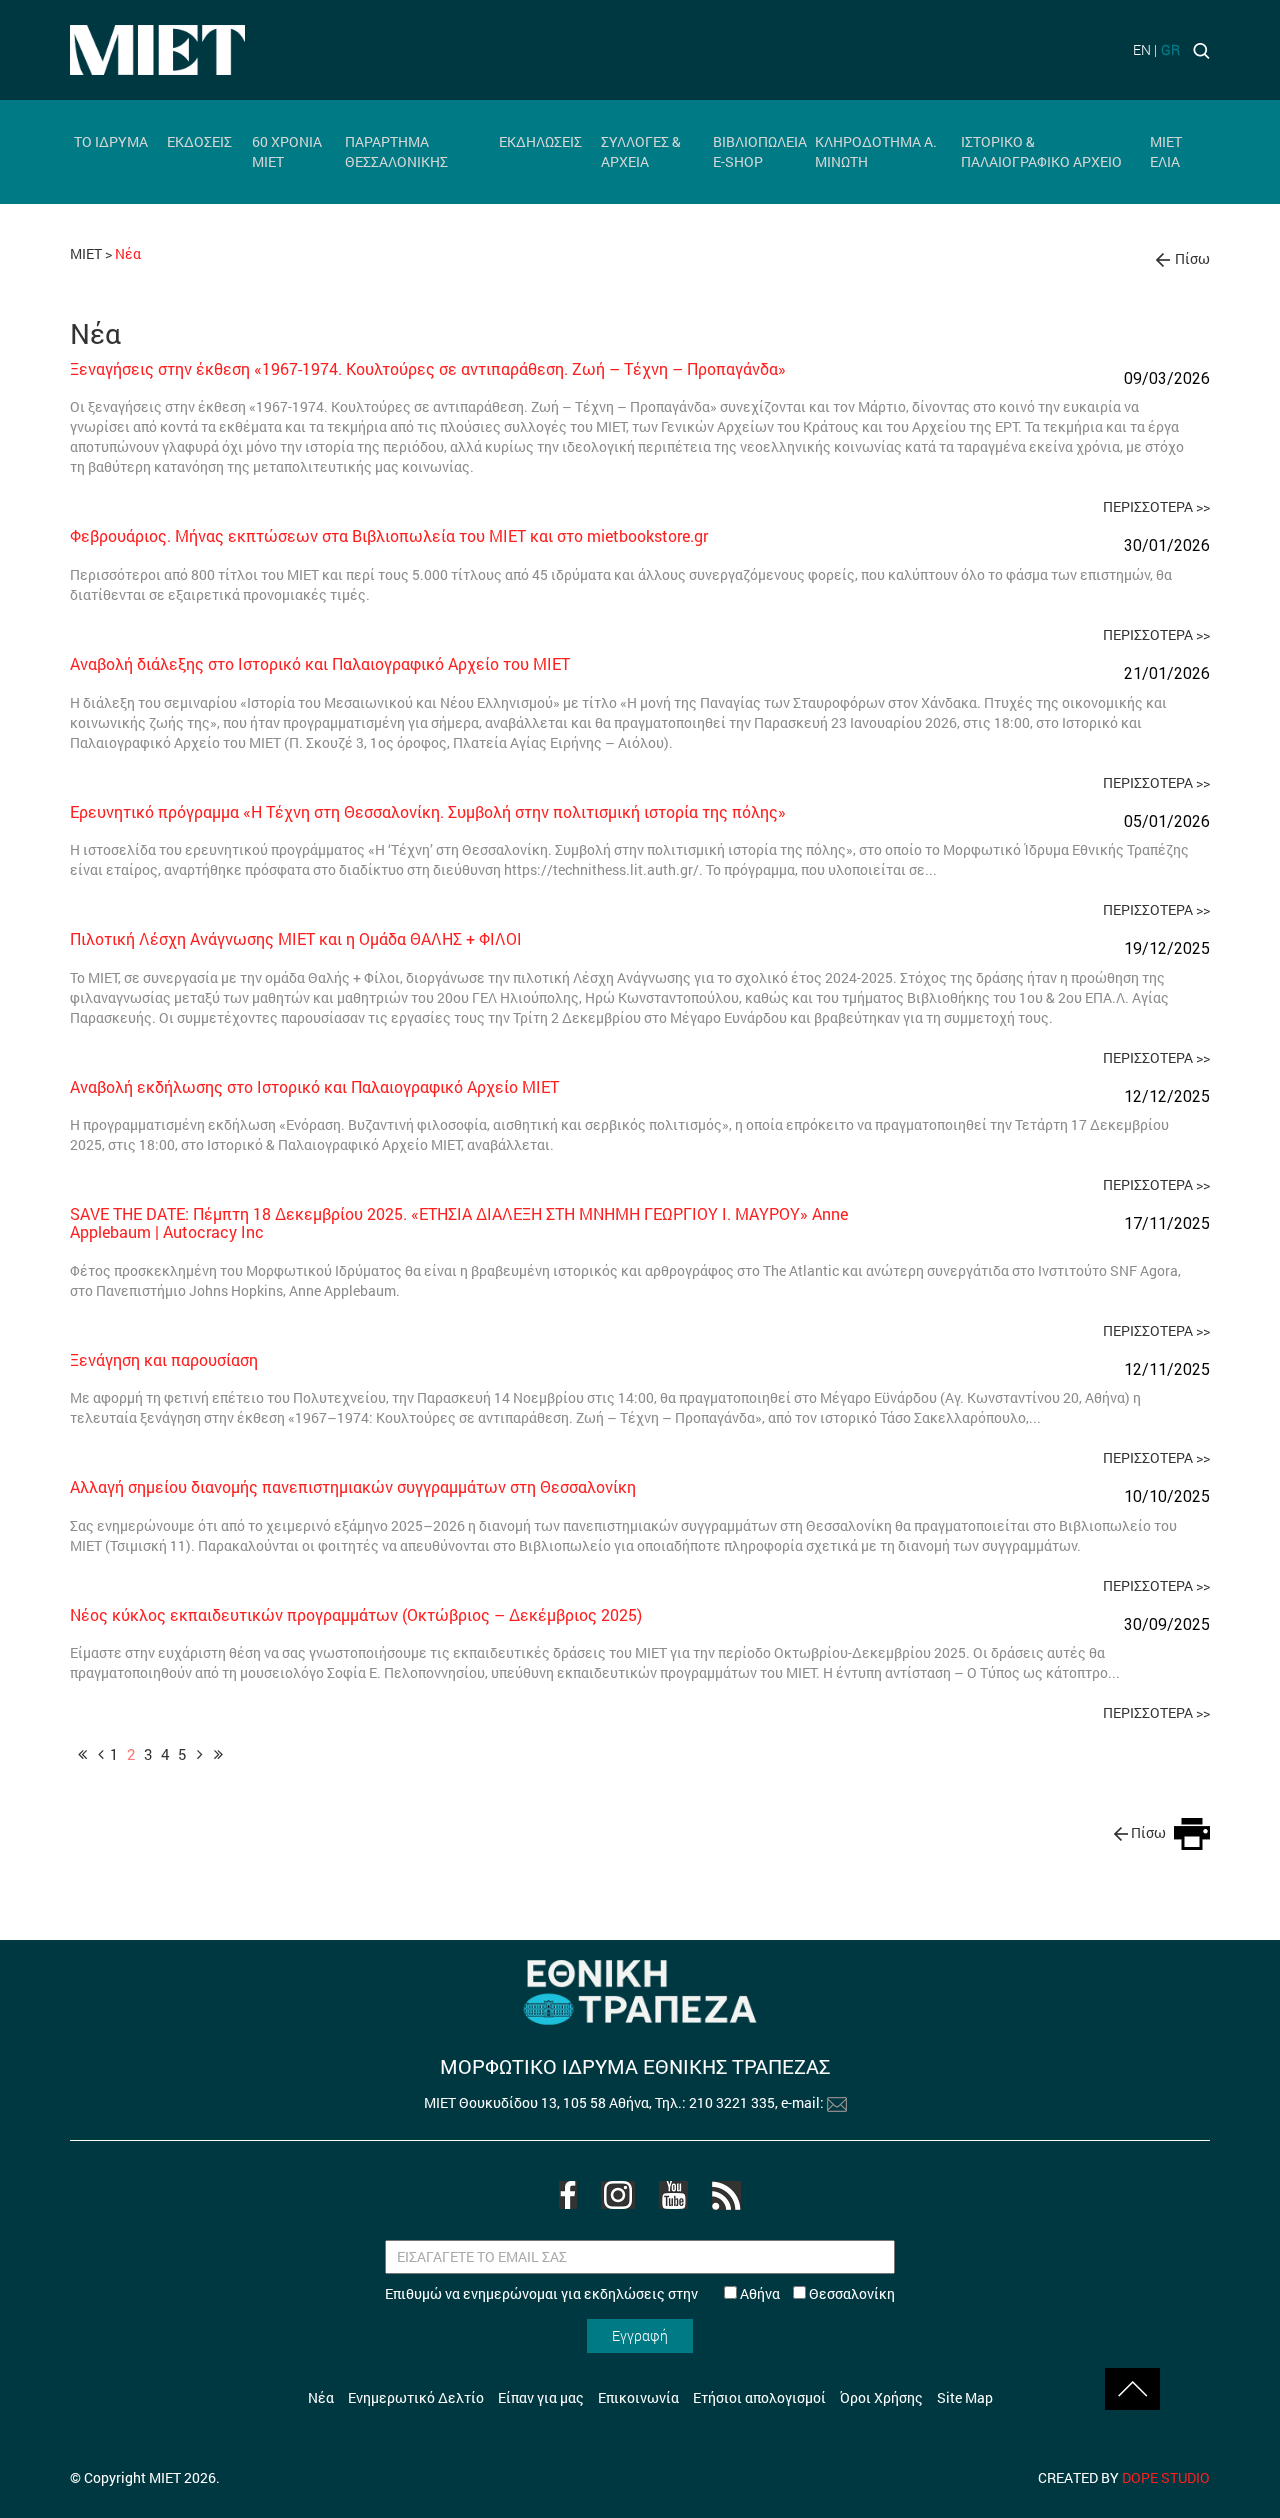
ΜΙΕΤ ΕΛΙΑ (1166, 151)
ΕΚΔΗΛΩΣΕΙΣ (540, 141)
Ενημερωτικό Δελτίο (416, 2397)
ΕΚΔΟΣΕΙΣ (199, 141)
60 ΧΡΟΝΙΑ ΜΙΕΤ (287, 151)
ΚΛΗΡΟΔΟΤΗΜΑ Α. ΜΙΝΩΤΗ (876, 151)
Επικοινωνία (638, 2397)
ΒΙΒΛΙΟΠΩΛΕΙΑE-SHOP (760, 151)
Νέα (321, 2397)
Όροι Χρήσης (881, 2397)
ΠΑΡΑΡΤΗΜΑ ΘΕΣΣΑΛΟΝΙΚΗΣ (396, 151)
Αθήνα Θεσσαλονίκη (816, 2293)
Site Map (965, 2397)
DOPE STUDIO (1166, 2477)
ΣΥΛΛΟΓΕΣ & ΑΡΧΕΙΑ (641, 151)
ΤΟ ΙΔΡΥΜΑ (111, 141)
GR (1170, 49)
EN (1142, 49)
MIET (86, 253)
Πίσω (1192, 258)
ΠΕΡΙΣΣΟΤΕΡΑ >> (1156, 506)
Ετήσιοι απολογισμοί (759, 2397)
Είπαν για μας (541, 2397)
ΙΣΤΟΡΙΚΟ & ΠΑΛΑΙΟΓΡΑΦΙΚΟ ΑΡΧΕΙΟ (1041, 151)
